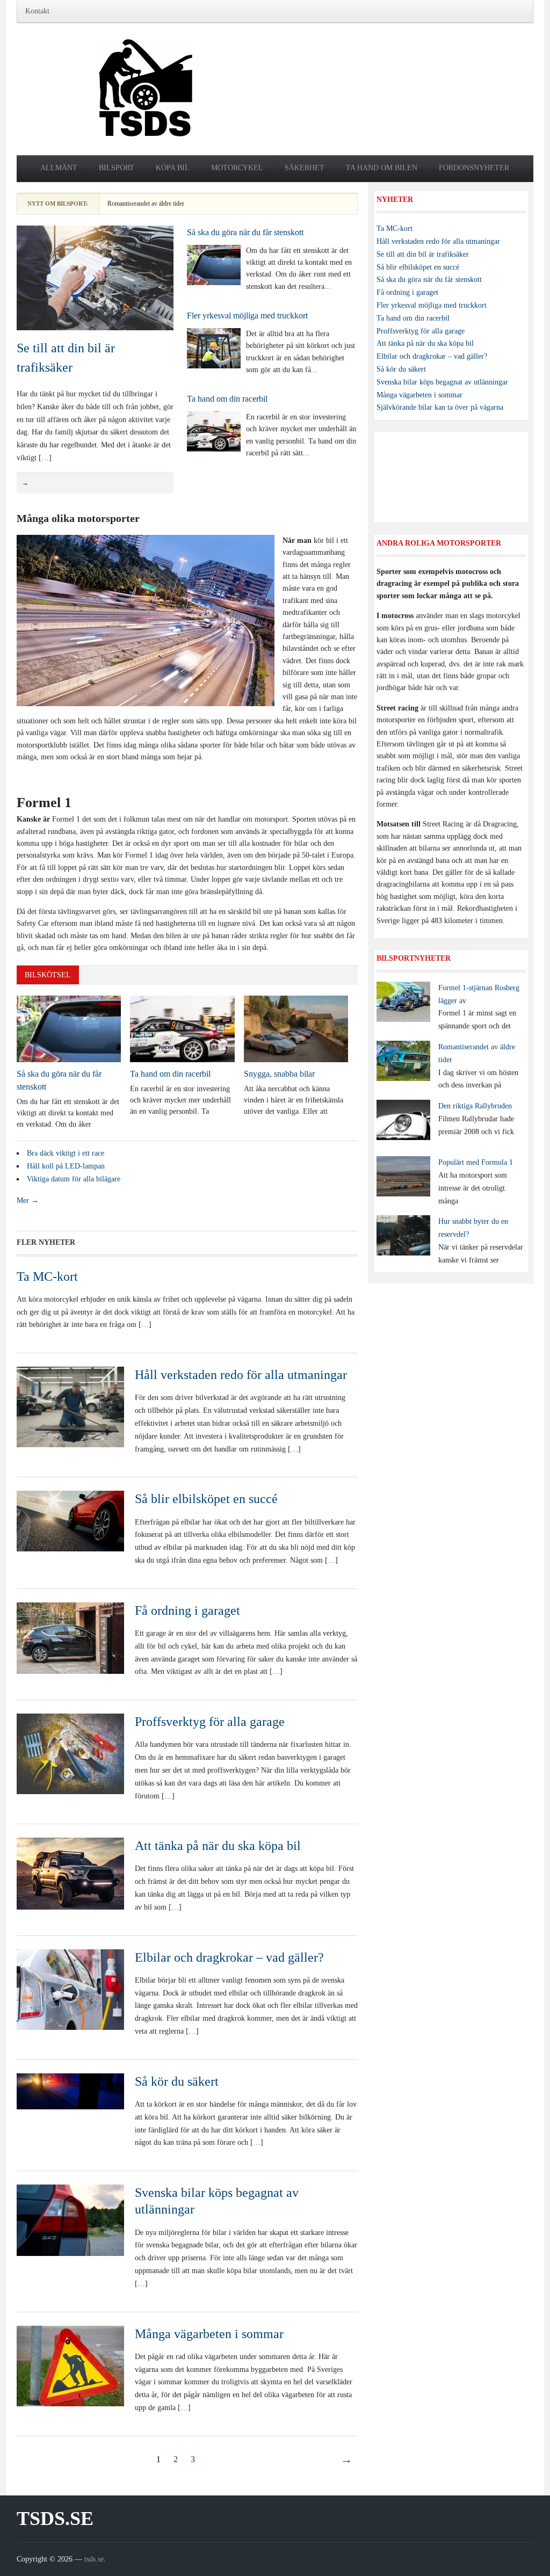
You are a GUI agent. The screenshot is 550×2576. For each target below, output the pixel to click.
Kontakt (37, 11)
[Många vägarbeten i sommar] (70, 2365)
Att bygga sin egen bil (135, 204)
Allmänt (59, 168)
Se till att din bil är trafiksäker (423, 254)
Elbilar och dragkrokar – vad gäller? (229, 1957)
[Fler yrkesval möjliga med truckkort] (214, 347)
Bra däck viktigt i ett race (66, 1153)
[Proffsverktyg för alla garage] (70, 1753)
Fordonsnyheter (474, 168)
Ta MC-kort (47, 1276)
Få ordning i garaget (187, 1610)
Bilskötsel (48, 975)
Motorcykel (237, 168)
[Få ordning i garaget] (70, 1638)
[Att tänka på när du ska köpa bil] (70, 1873)
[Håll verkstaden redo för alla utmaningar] (70, 1406)
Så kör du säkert (177, 2081)
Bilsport (117, 168)
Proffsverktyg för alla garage (210, 1722)
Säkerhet (305, 168)
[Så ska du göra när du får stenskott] (214, 264)
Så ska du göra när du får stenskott (245, 232)
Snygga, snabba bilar (279, 1074)
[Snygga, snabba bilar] (296, 1028)
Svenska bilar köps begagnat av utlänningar (442, 382)
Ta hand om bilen (382, 168)
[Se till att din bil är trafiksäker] (95, 277)
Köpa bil (173, 168)
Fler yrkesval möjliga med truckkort (247, 315)
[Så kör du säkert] (70, 2090)
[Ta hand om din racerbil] (214, 431)
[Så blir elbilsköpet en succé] (70, 1521)
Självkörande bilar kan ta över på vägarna (440, 407)
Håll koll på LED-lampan (66, 1166)
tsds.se (55, 2519)
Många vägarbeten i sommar (209, 2334)
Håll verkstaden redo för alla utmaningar (241, 1375)
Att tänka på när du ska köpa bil (218, 1846)
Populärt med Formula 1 (476, 1162)
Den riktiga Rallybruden (475, 1106)
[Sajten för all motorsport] (146, 88)
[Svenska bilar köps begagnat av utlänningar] (70, 2220)
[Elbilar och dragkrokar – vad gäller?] (70, 1989)
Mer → (28, 1200)
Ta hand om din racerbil (227, 399)
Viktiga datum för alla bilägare (74, 1179)
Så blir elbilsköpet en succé (206, 1499)
